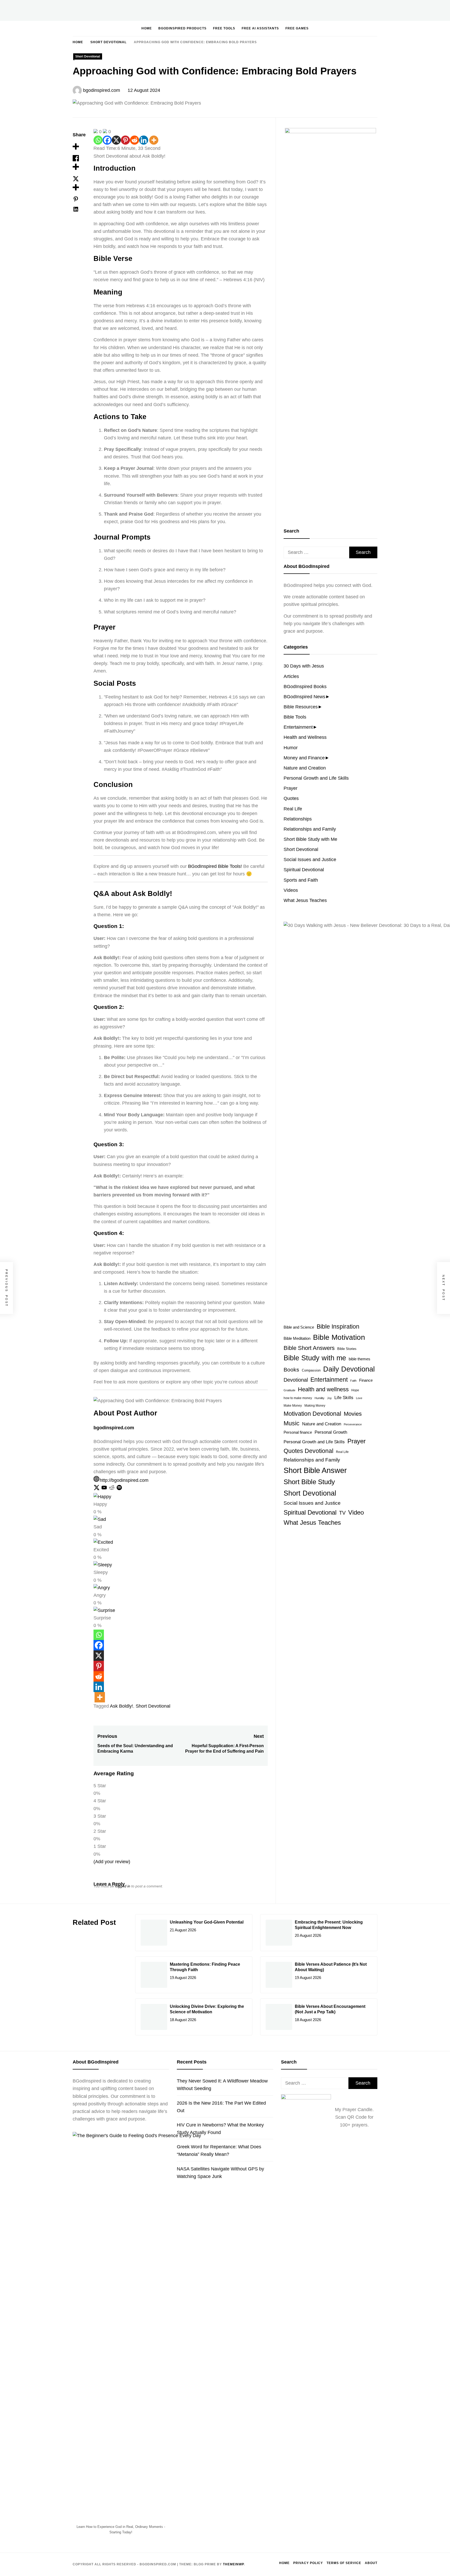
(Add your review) (112, 1862)
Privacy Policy (308, 2563)
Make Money (293, 1406)
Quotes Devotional (308, 1451)
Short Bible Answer (315, 1470)
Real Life (293, 809)
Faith (353, 1381)
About (371, 2563)
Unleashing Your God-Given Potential (207, 1922)
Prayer (290, 788)
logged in (123, 1886)
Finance (366, 1380)
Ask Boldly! (121, 1706)
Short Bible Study (309, 1482)
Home (147, 28)
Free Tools (224, 28)
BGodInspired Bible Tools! (215, 866)
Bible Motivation (339, 1337)
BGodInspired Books (305, 687)
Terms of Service (344, 2563)
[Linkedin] (144, 140)
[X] (116, 140)
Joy (329, 1398)
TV (342, 1513)
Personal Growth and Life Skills (316, 778)
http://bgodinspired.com (124, 1480)
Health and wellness (323, 1389)
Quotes (291, 798)
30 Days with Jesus (304, 666)
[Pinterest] (125, 140)
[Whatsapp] (98, 140)
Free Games (297, 28)
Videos (291, 890)
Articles (291, 676)
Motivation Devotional (312, 1414)
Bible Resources (301, 707)
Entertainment (298, 727)
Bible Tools (295, 717)
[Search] (358, 28)
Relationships (298, 819)
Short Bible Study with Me (310, 839)
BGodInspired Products (182, 28)
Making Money (315, 1406)
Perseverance (353, 1424)
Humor (291, 748)
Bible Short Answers (309, 1348)
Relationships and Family (310, 829)
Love (359, 1398)
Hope (355, 1390)
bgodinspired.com (102, 90)
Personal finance (298, 1432)
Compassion (311, 1370)
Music (292, 1423)
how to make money (298, 1398)
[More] (154, 140)
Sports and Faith (301, 880)
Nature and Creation (305, 768)
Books (291, 1370)
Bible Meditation (297, 1338)
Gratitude (289, 1390)
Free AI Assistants (260, 28)
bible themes (360, 1359)
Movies (353, 1414)
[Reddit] (135, 140)
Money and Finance (304, 758)
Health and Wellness (305, 737)
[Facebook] (107, 140)
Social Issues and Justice (310, 860)
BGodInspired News (304, 697)
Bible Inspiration (338, 1327)
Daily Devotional (349, 1369)
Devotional (296, 1380)
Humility (320, 1398)
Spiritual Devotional (304, 870)
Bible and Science (299, 1327)
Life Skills (344, 1398)
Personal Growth (331, 1432)
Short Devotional (88, 56)
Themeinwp (233, 2564)
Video (356, 1512)
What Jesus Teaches (305, 900)
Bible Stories (347, 1349)
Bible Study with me (315, 1358)
